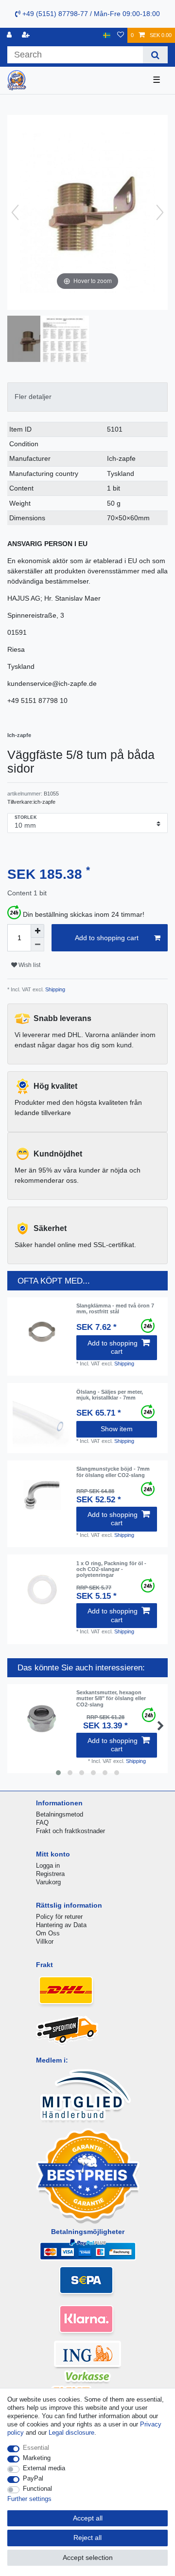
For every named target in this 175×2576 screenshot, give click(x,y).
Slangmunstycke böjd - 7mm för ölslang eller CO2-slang (113, 1472)
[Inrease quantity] (37, 931)
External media (44, 2468)
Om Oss (48, 1933)
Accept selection (88, 2557)
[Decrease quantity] (37, 945)
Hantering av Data (61, 1925)
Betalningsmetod (60, 1814)
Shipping (54, 989)
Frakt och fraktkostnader (70, 1831)
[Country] (107, 35)
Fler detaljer (33, 397)
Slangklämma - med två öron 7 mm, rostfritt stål (115, 1308)
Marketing (37, 2458)
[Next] (160, 212)
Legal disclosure (71, 2433)
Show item (117, 1429)
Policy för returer (59, 1917)
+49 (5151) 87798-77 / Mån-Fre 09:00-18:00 (90, 14)
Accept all (88, 2518)
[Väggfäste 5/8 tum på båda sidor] (32, 340)
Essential (36, 2448)
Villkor (45, 1941)
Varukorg (48, 1882)
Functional (37, 2489)
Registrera (50, 1874)
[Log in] (10, 35)
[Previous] (15, 212)
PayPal (33, 2478)
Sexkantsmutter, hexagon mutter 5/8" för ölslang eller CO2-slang (111, 1698)
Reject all (87, 2538)
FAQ (42, 1823)
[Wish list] (121, 35)
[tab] (87, 397)
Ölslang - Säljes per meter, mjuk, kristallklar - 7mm (110, 1395)
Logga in (48, 1866)
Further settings (29, 2499)
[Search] (155, 55)
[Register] (27, 35)
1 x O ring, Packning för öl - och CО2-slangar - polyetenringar (111, 1569)
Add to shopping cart (107, 938)
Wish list (29, 965)
